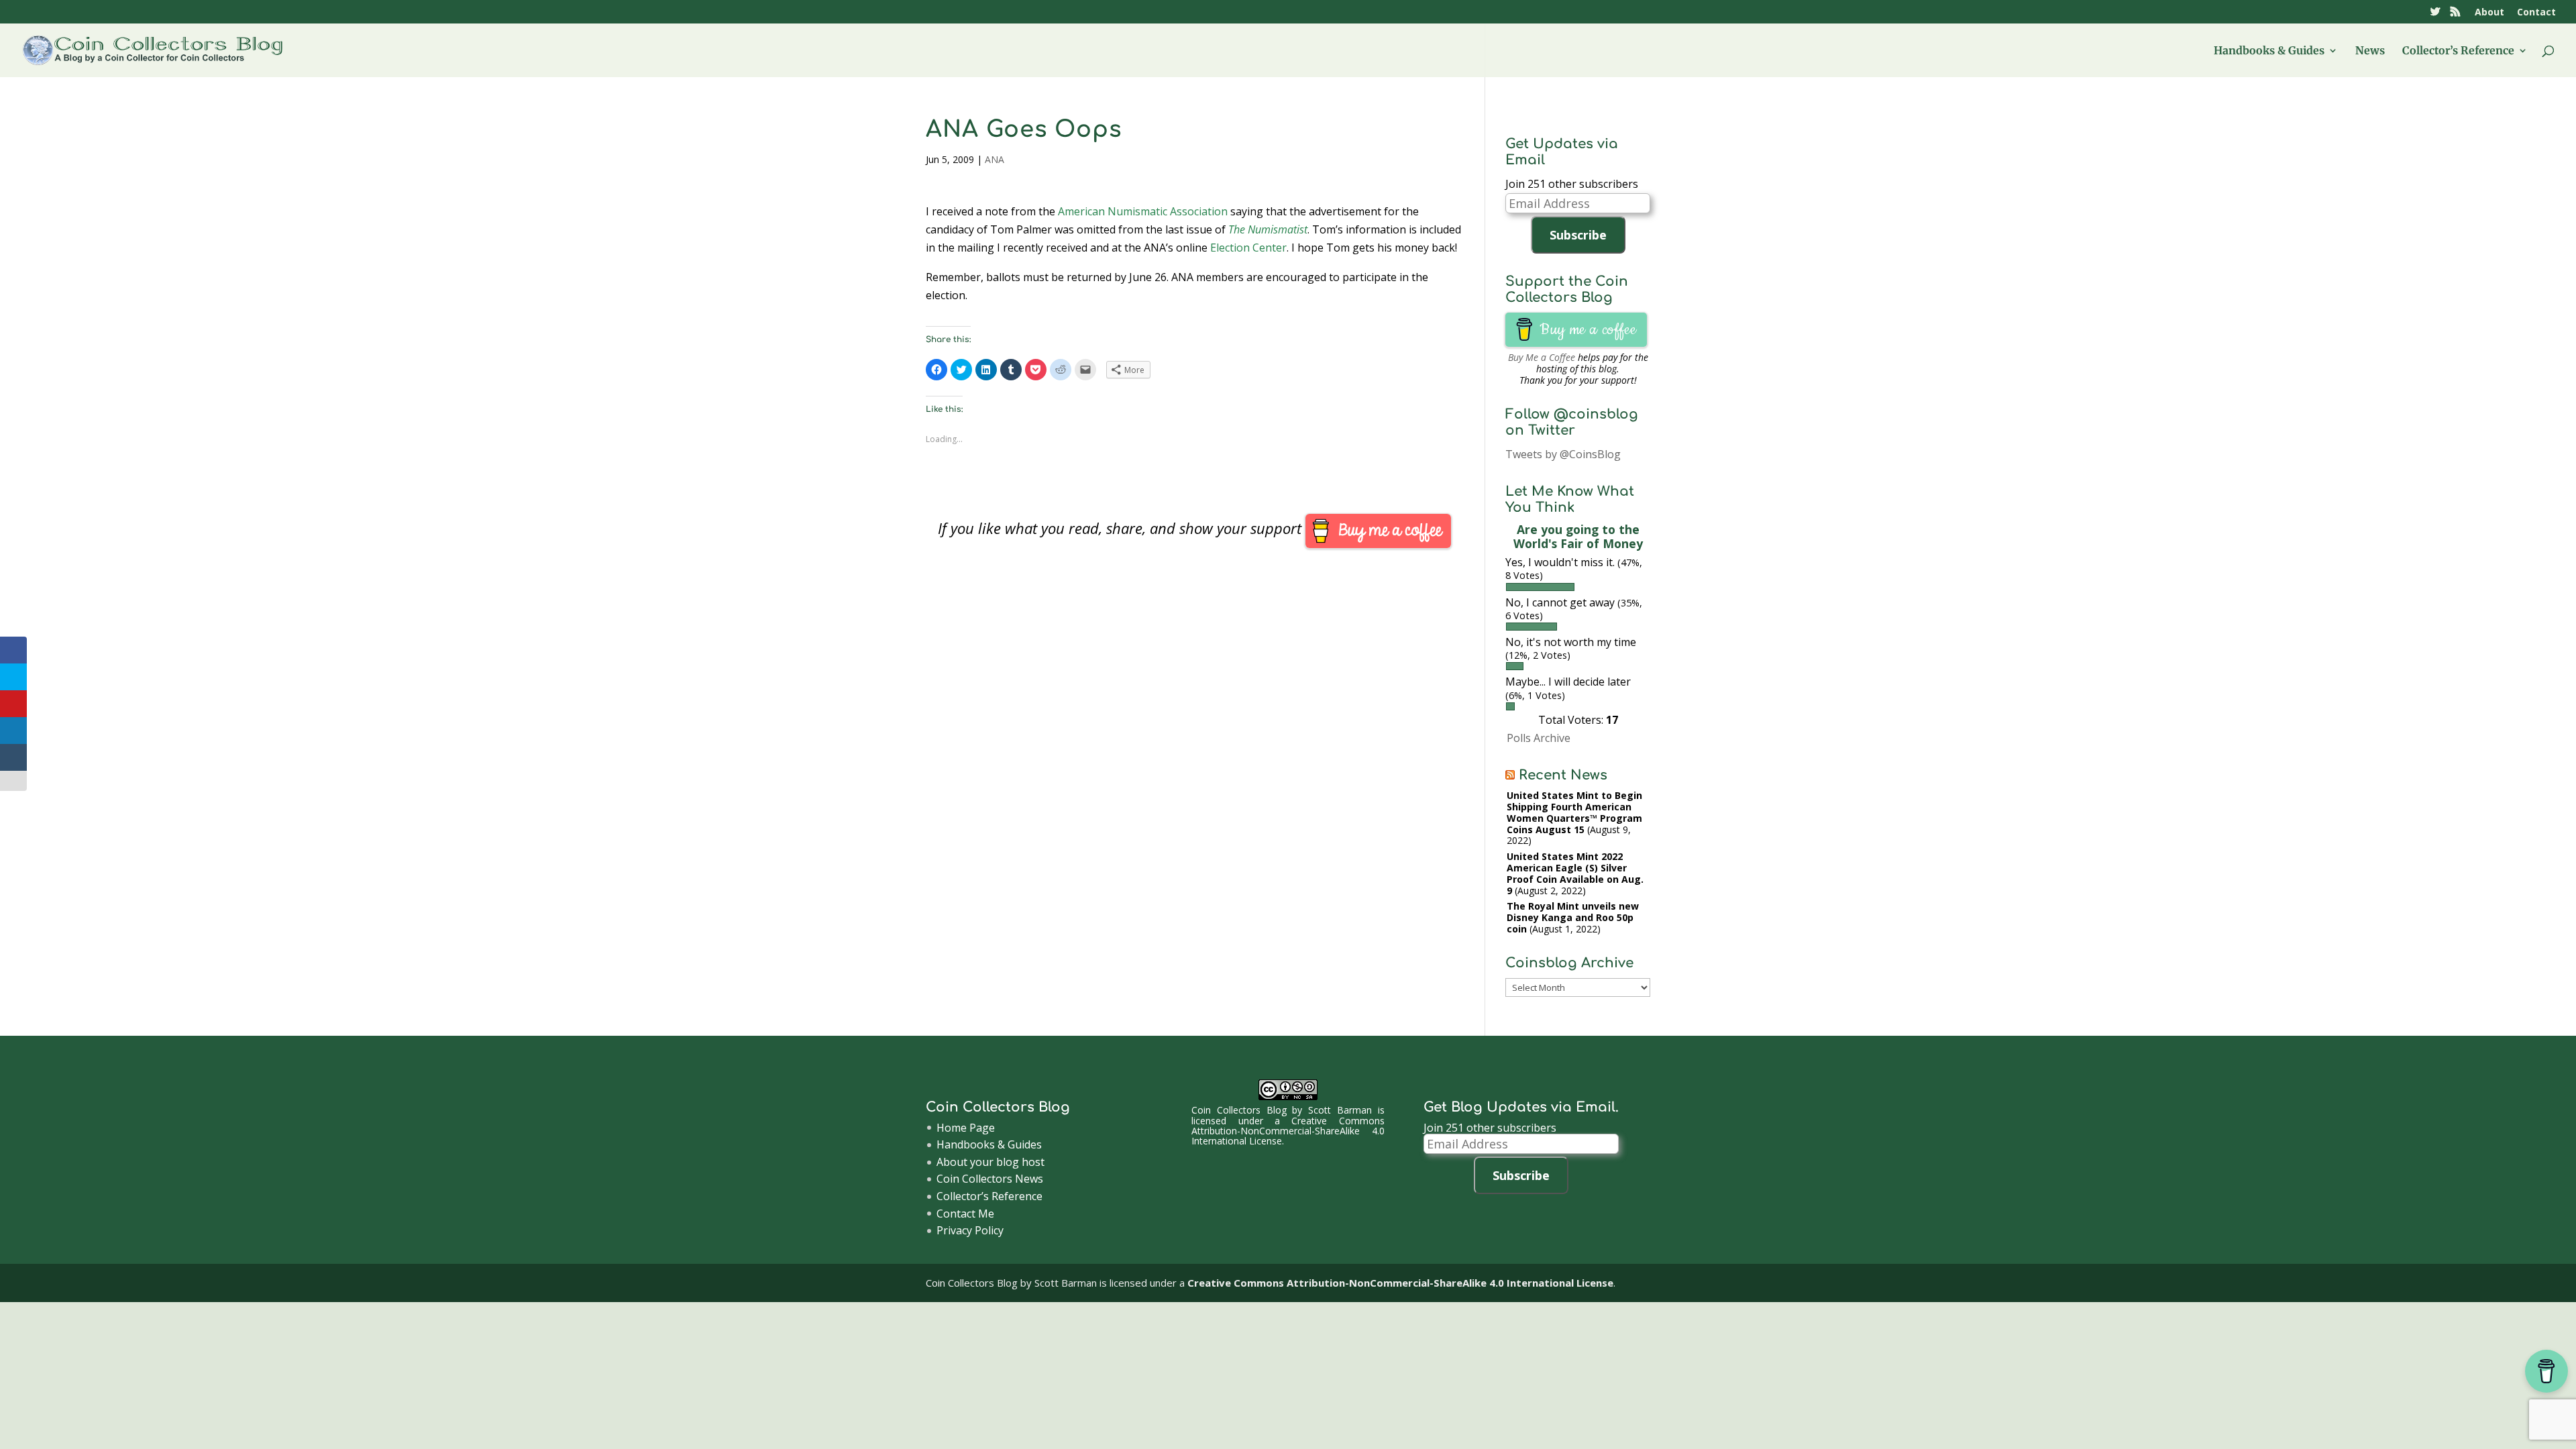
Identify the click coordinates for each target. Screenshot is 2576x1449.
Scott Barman (1340, 1110)
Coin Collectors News (990, 1179)
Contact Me (965, 1214)
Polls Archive (1539, 738)
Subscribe (1578, 235)
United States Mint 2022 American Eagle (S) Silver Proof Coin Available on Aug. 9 (1575, 873)
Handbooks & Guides (2269, 51)
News (2370, 51)
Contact (2536, 13)
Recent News (1563, 775)
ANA (995, 159)
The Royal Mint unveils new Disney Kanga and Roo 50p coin (1573, 917)
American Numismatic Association (1143, 211)
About (2489, 13)
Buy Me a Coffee (1542, 357)
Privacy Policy (970, 1230)
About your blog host (990, 1162)
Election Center (1248, 248)
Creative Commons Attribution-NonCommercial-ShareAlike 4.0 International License (1288, 1131)
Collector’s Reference (2458, 51)
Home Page (966, 1128)
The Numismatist (1268, 229)
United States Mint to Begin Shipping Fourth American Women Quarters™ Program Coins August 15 (1574, 812)
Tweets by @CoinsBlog (1563, 454)
